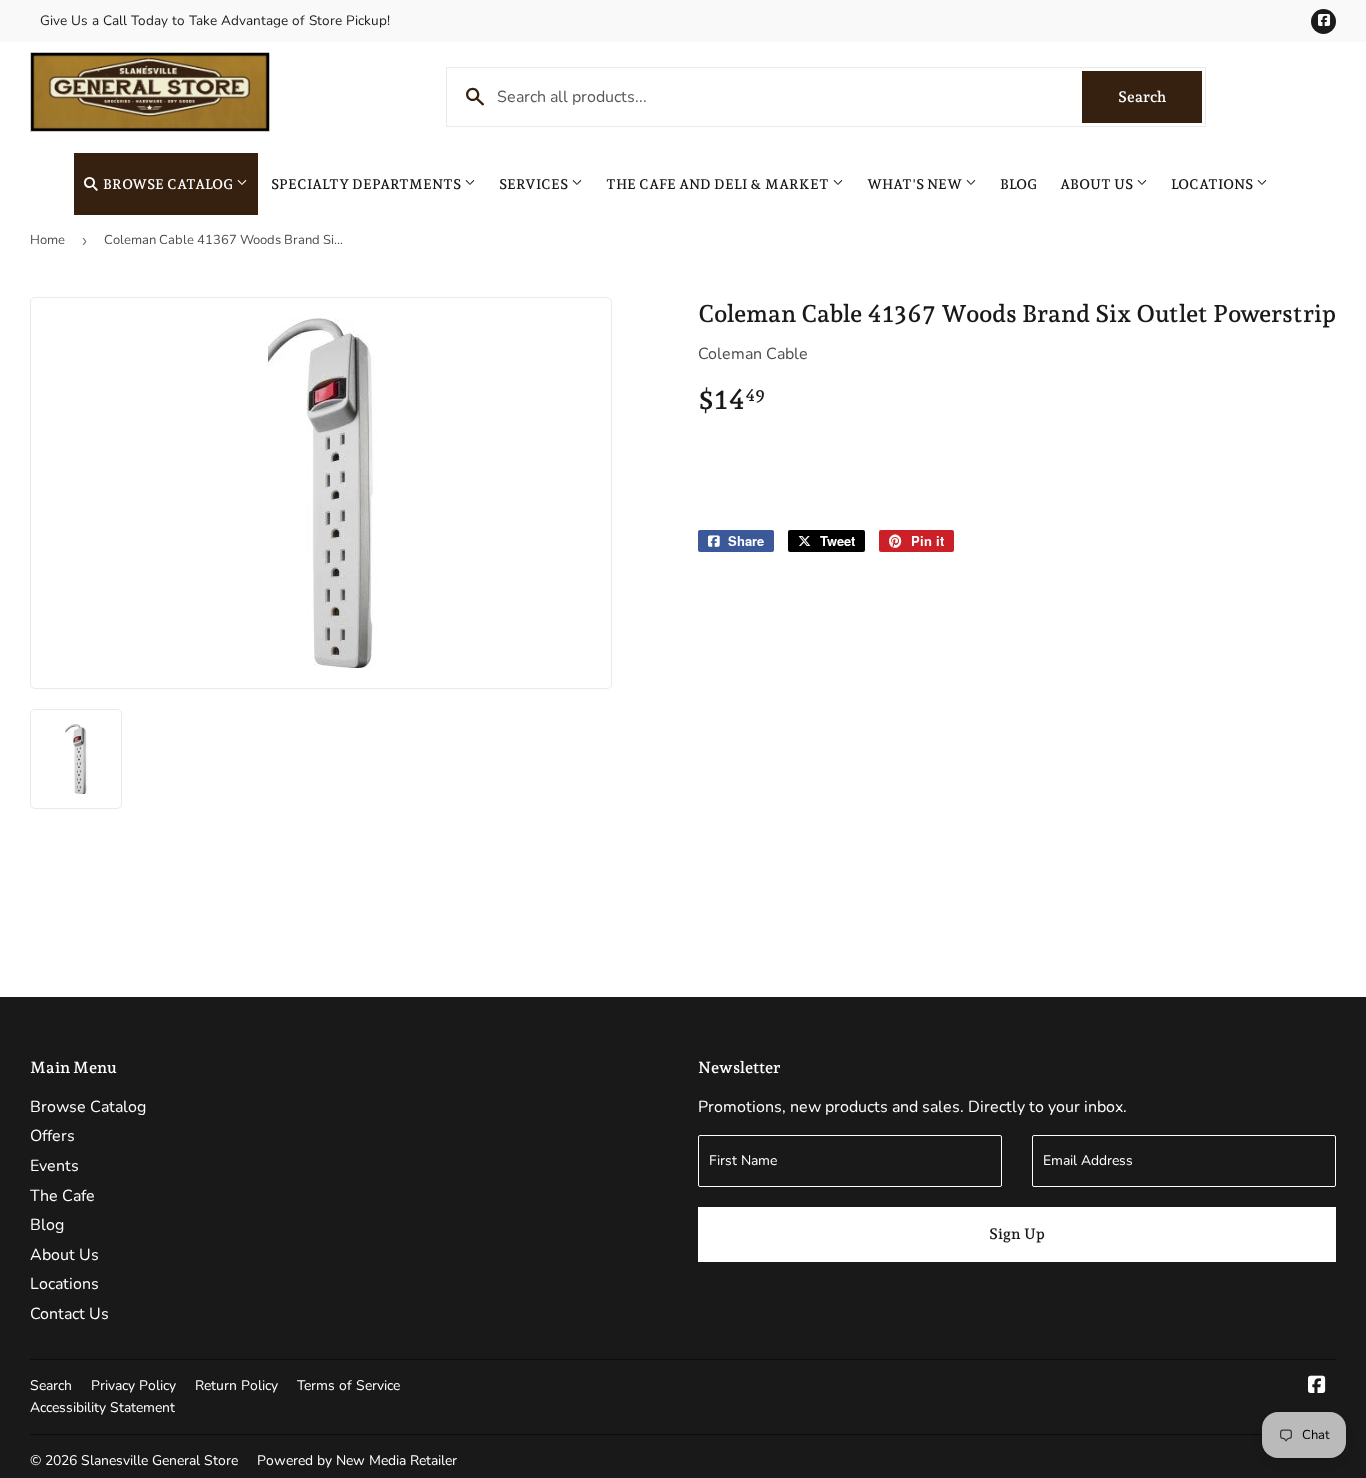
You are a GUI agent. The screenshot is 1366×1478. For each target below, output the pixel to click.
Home (47, 240)
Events (54, 1166)
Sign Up (1017, 1234)
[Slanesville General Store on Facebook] (1317, 1387)
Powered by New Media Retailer (357, 1460)
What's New (916, 184)
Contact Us (69, 1314)
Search (1160, 97)
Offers (52, 1136)
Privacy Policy (133, 1385)
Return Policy (236, 1385)
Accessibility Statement (102, 1407)
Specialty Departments (367, 184)
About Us (1098, 184)
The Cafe (62, 1196)
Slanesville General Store (159, 1460)
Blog (1018, 184)
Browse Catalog (168, 184)
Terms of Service (348, 1385)
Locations (1213, 184)
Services (535, 184)
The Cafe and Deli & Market (719, 184)
